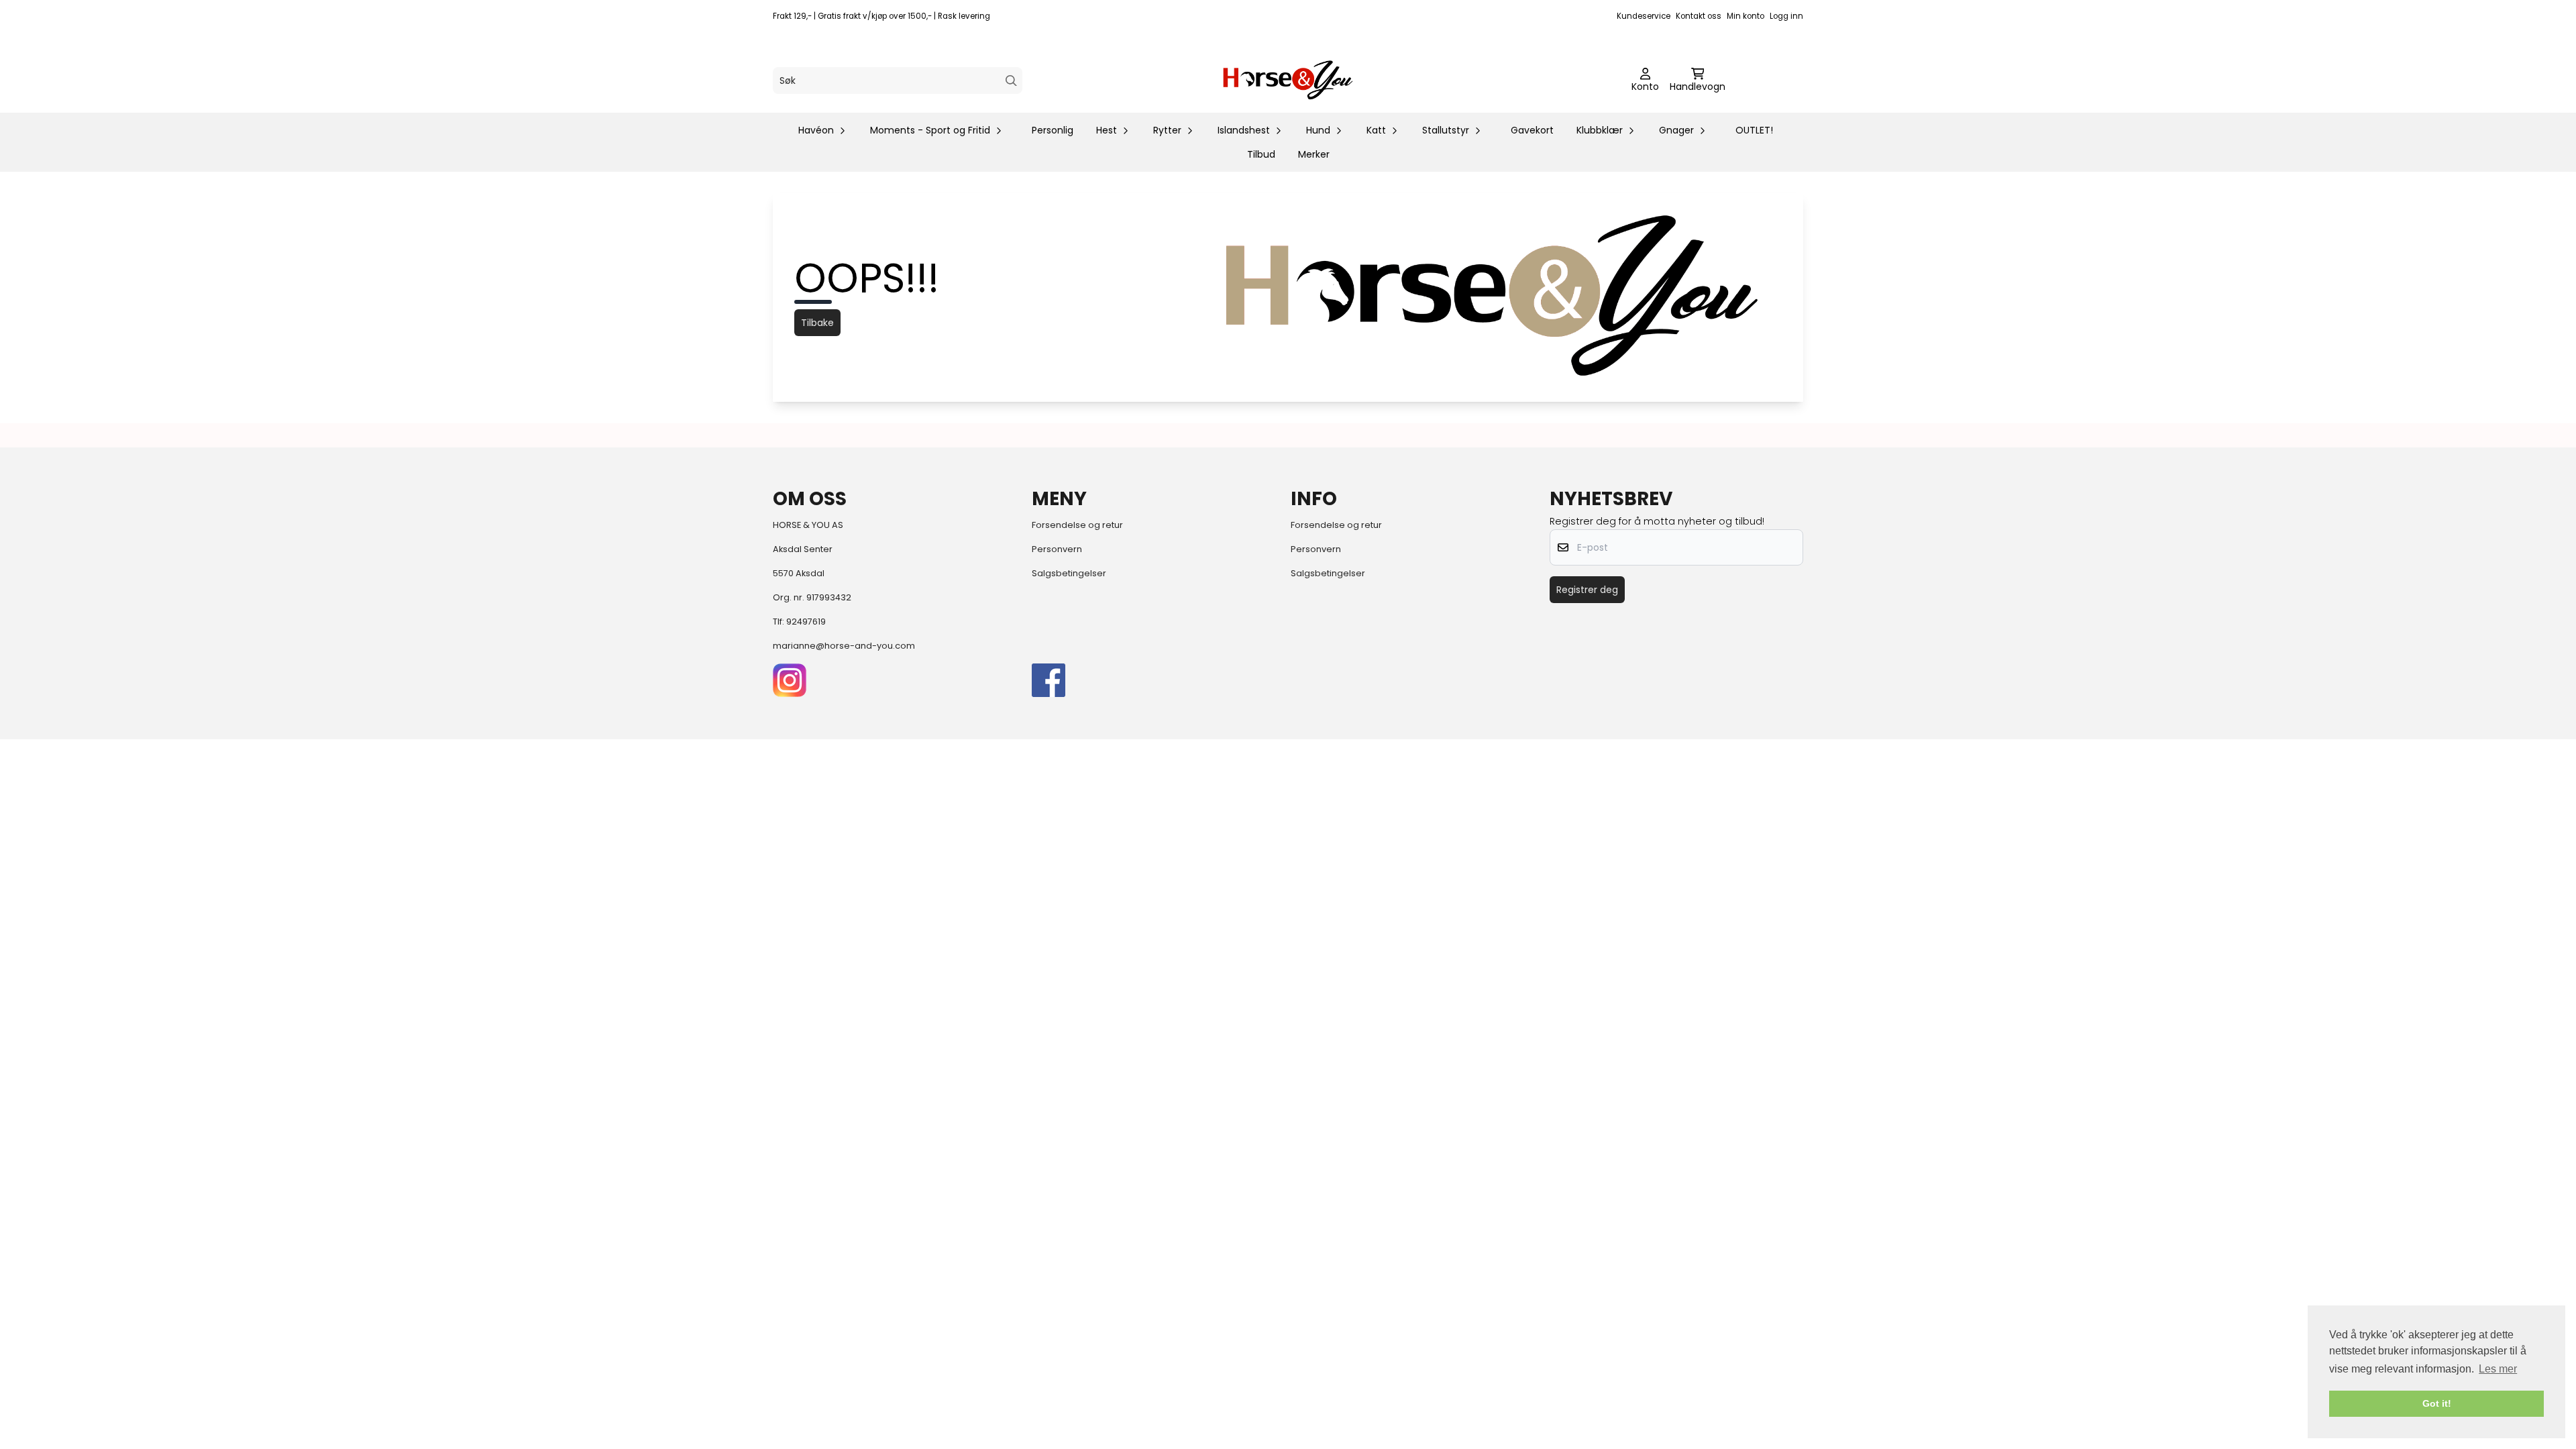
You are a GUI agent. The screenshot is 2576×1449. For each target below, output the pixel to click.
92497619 (806, 622)
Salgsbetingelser (1069, 573)
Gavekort (1532, 130)
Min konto (1746, 16)
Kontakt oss (1699, 16)
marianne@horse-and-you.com (844, 646)
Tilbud (1261, 154)
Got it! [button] (2437, 1403)
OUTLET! (1754, 130)
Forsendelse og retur (1077, 525)
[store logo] (1288, 80)
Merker (1314, 154)
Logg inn (1786, 16)
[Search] (1011, 81)
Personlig (1053, 130)
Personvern (1057, 549)
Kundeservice (1644, 16)
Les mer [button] (2498, 1369)
